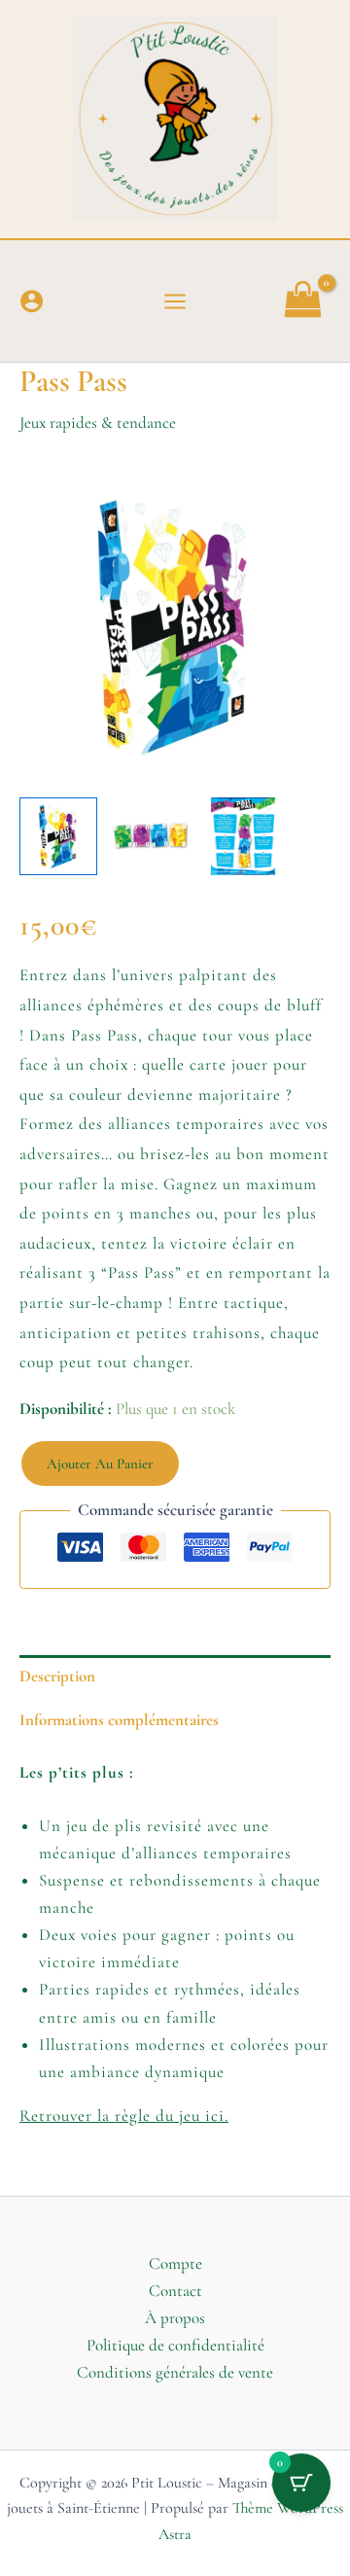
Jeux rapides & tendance (98, 423)
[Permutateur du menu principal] (175, 301)
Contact (175, 2291)
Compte (175, 2263)
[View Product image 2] (151, 836)
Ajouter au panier (100, 1464)
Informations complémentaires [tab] (119, 1720)
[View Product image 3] (243, 836)
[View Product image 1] (58, 836)
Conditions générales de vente (175, 2372)
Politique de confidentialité (175, 2345)
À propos (175, 2318)
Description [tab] (57, 1676)
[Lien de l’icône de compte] (32, 301)
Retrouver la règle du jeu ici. (124, 2116)
